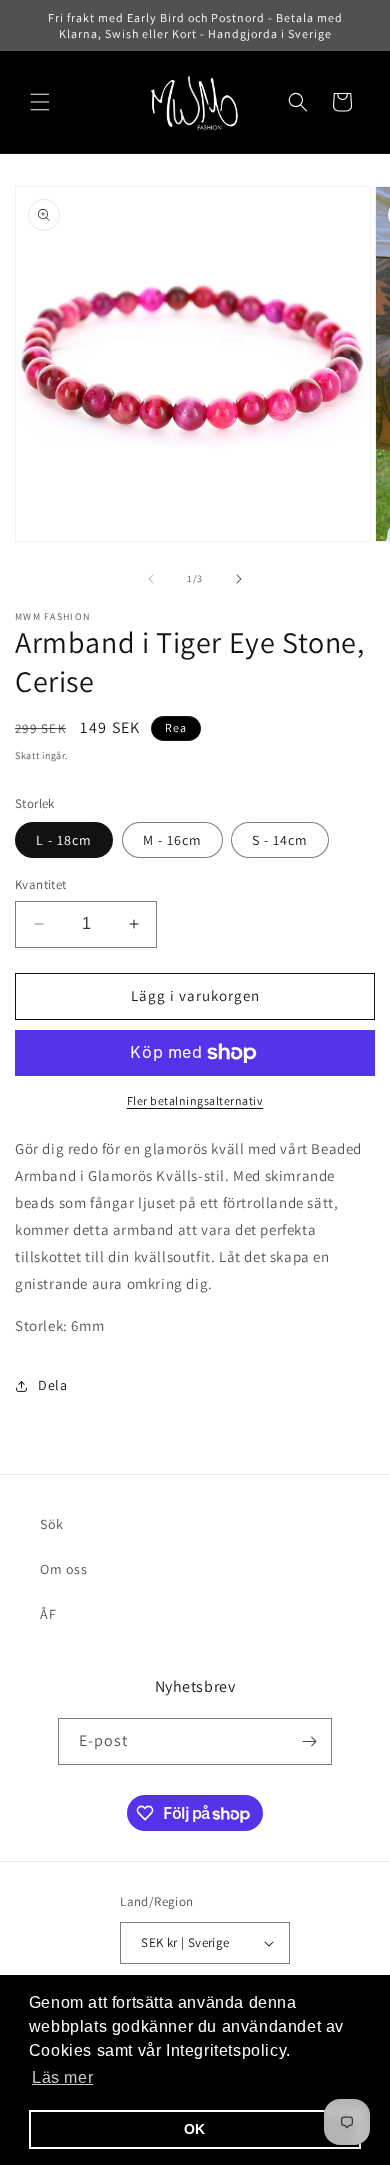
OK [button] (195, 2129)
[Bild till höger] (239, 579)
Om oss (64, 1569)
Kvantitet (41, 884)
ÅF (48, 1614)
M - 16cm (172, 840)
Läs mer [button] (62, 2077)
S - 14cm (280, 840)
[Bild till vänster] (151, 579)
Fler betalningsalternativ (195, 1100)
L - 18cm (64, 840)
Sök (52, 1524)
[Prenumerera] (309, 1741)
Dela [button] (52, 1385)
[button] (40, 102)
